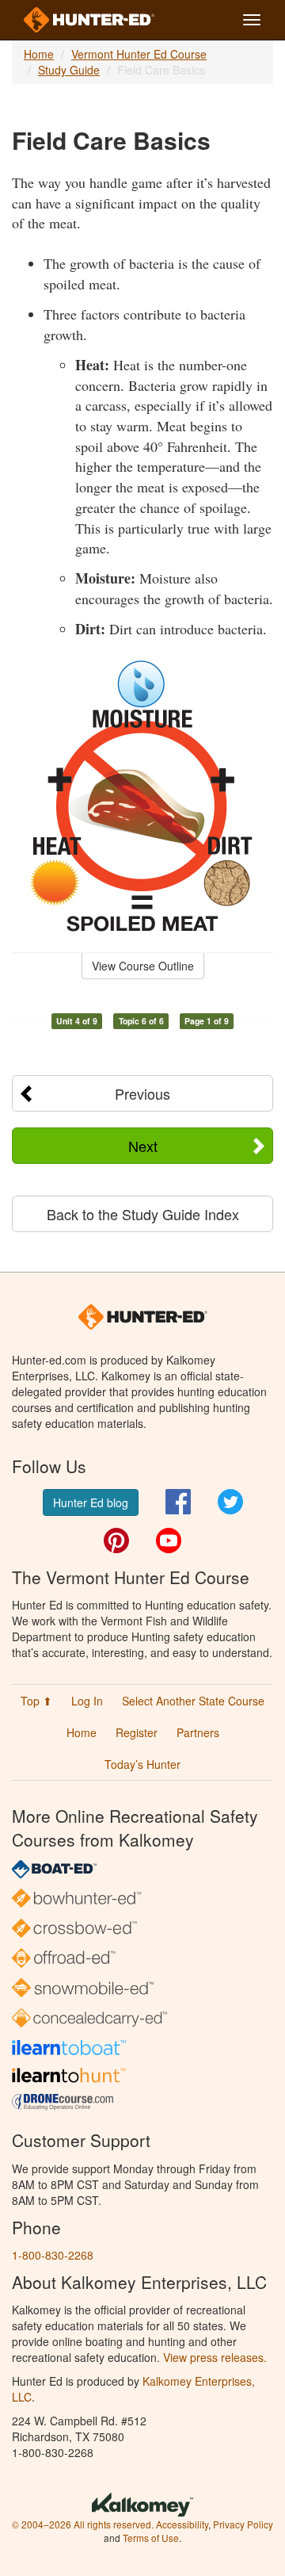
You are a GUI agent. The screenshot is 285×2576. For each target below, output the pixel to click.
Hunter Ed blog (91, 1502)
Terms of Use (151, 2538)
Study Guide (69, 70)
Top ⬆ (36, 1701)
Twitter (230, 1502)
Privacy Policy (243, 2524)
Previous (142, 1093)
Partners (198, 1732)
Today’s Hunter (142, 1764)
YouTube (169, 1541)
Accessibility (182, 2524)
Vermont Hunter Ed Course (139, 54)
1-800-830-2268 (53, 2255)
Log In (87, 1701)
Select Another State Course (193, 1701)
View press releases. (215, 2357)
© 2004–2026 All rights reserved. (83, 2524)
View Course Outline (143, 966)
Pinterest (116, 1541)
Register (137, 1732)
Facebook (178, 1502)
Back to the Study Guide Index (143, 1214)
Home (39, 54)
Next (143, 1146)
